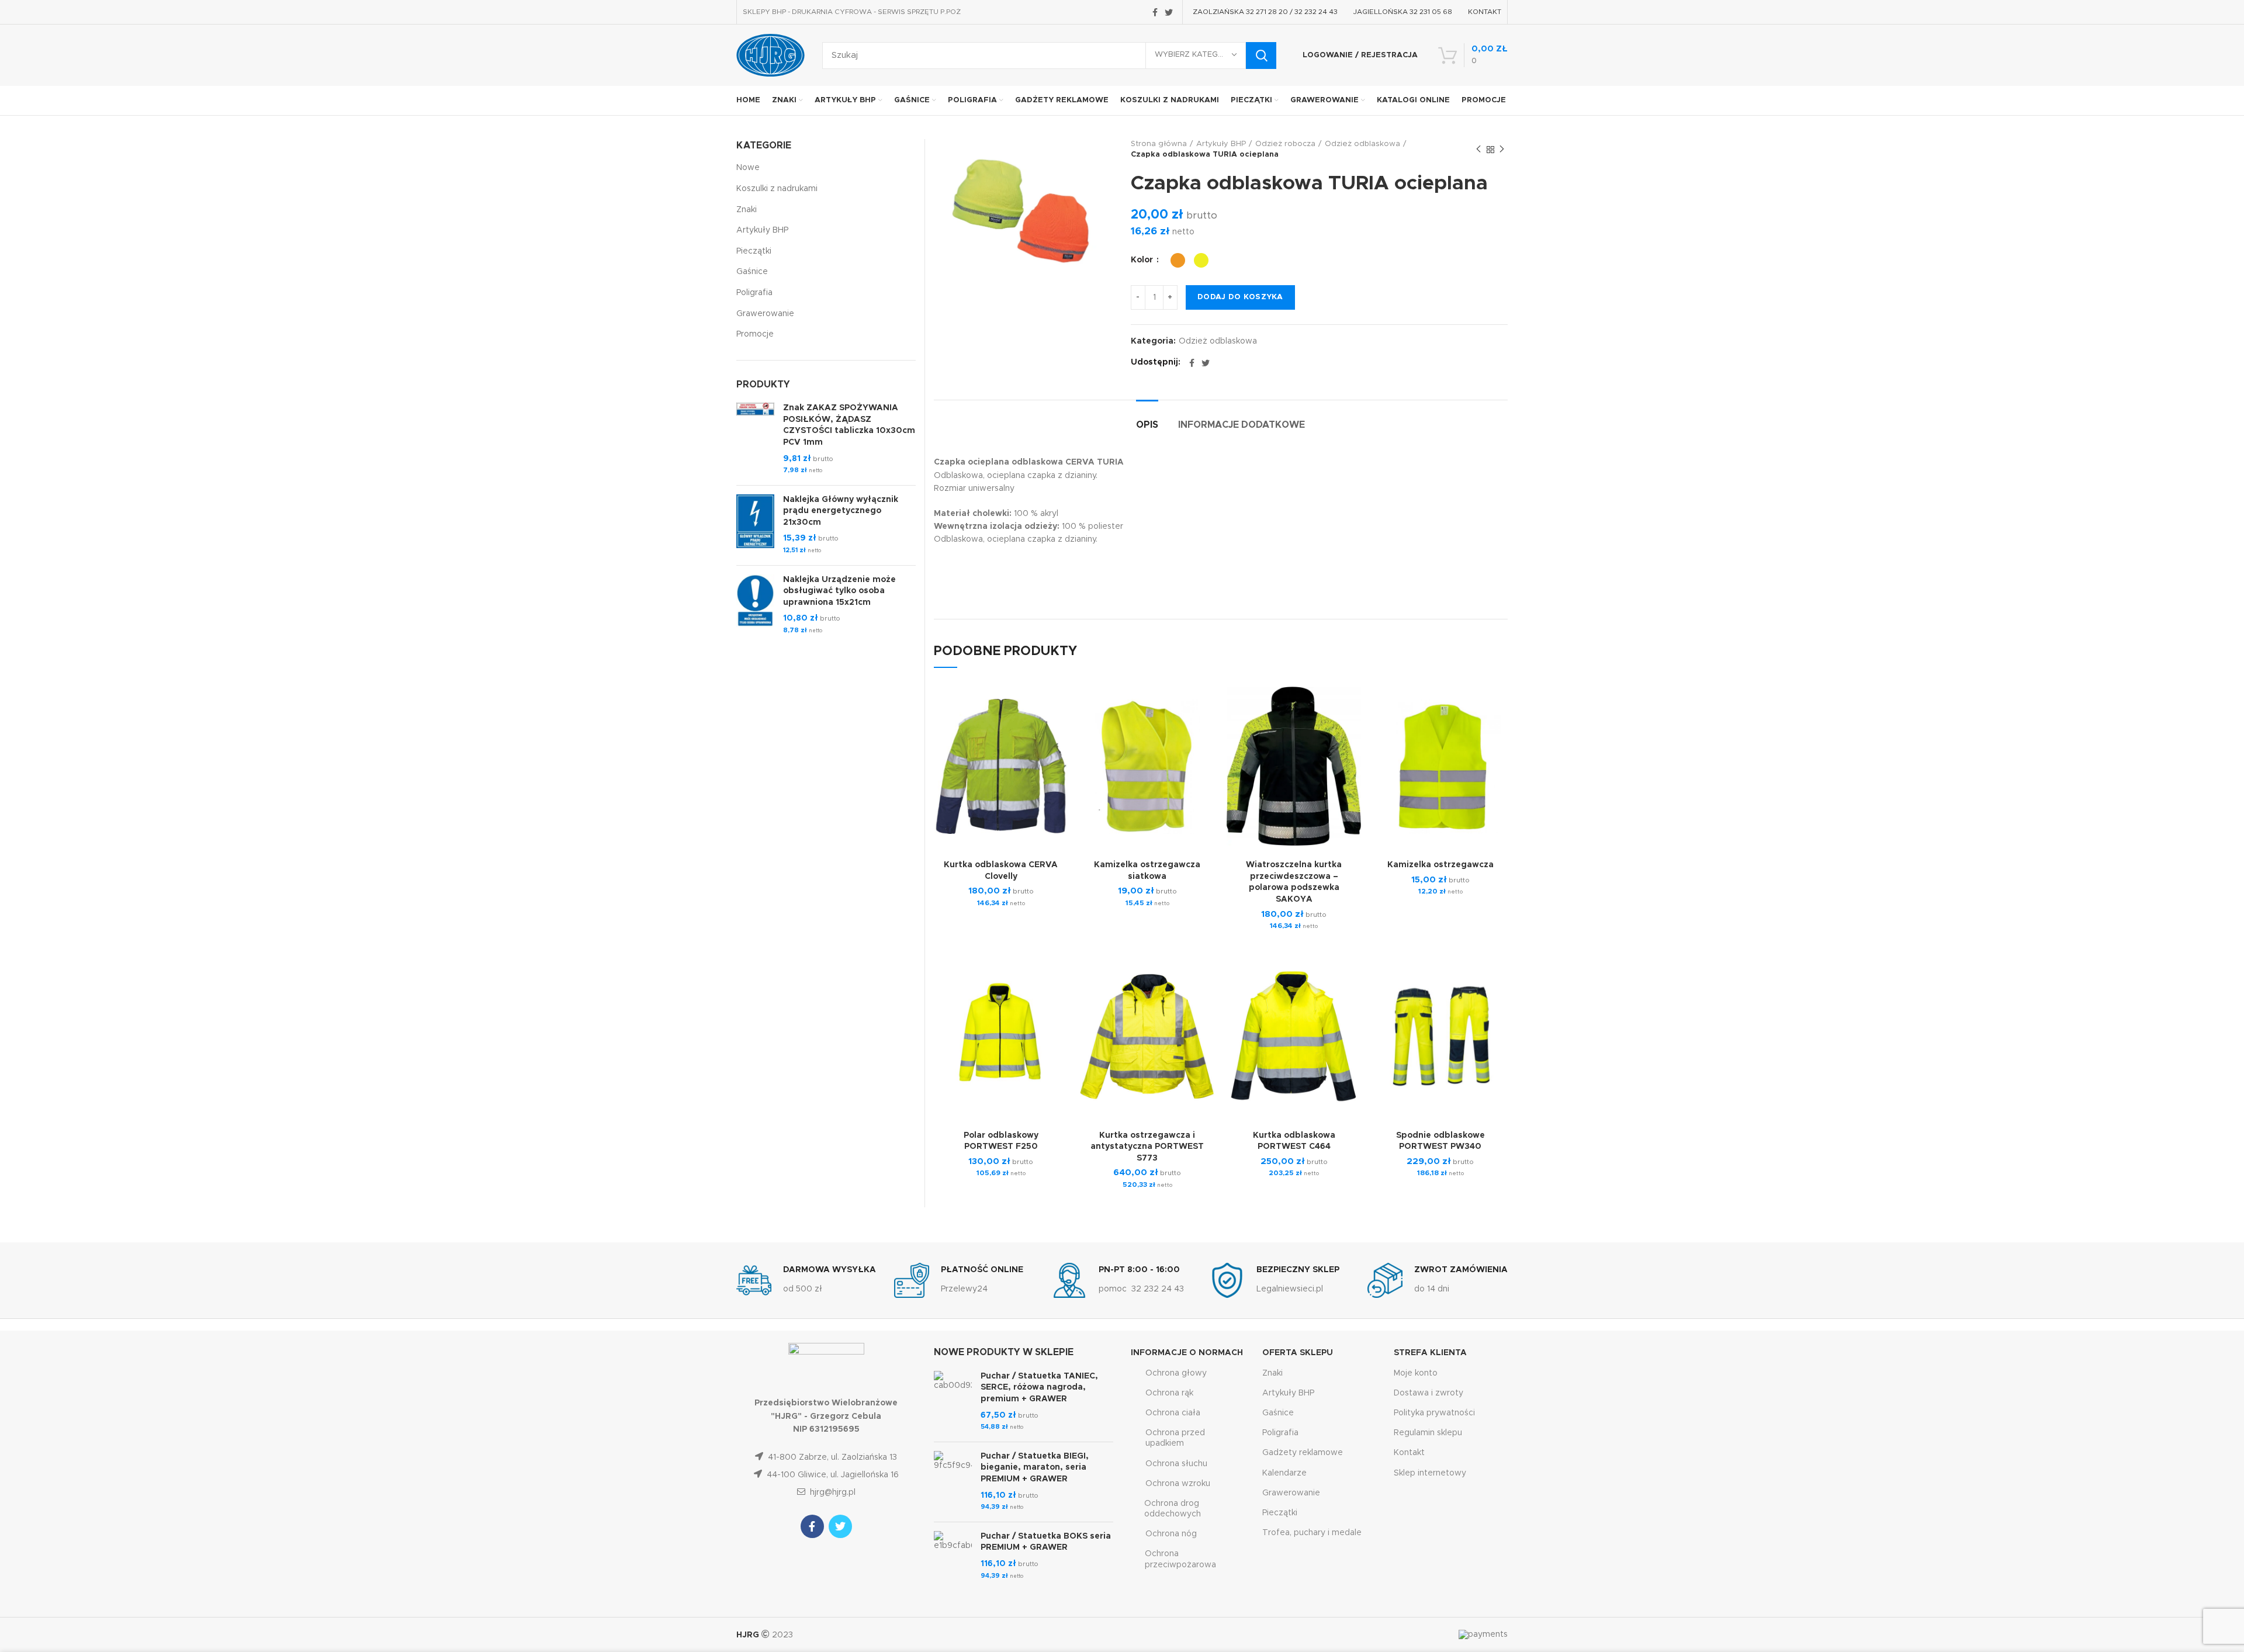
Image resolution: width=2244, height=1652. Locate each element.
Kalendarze (1284, 1473)
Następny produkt (1502, 150)
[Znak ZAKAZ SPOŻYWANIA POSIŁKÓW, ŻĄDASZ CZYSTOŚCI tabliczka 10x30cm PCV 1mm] (755, 439)
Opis (1147, 425)
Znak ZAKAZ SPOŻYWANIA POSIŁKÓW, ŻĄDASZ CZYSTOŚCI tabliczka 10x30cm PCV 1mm (849, 425)
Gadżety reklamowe (1303, 1453)
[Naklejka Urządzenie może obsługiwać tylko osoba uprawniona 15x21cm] (755, 605)
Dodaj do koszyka (1240, 297)
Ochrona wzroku (1178, 1484)
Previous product (1478, 150)
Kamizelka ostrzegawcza (1440, 865)
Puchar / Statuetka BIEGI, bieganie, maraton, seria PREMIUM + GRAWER (1035, 1468)
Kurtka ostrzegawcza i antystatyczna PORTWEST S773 (1147, 1147)
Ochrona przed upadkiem (1175, 1438)
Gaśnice (752, 272)
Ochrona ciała (1173, 1413)
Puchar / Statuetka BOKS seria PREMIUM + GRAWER (1046, 1542)
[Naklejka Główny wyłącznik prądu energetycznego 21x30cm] (755, 525)
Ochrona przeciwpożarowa (1180, 1559)
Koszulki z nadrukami (777, 189)
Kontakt (1409, 1453)
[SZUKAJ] (1261, 56)
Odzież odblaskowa (1362, 144)
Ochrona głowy (1176, 1373)
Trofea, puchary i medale (1312, 1533)
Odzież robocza (1285, 144)
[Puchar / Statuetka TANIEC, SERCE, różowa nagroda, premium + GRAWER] (953, 1402)
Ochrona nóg (1171, 1534)
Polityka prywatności (1434, 1413)
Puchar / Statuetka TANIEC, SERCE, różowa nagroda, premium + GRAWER (1039, 1388)
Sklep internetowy (1430, 1473)
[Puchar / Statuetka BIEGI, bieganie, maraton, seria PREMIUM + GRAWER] (953, 1482)
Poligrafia (754, 293)
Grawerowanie (765, 314)
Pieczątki (754, 251)
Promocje (755, 334)
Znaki (747, 210)
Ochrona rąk (1169, 1393)
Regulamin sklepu (1428, 1433)
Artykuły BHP (1221, 144)
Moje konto (1416, 1373)
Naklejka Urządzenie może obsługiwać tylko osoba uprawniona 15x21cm (839, 591)
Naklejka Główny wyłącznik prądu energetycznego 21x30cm (841, 511)
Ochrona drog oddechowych (1173, 1509)
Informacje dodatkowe (1242, 425)
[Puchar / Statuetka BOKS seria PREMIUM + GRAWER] (953, 1556)
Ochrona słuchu (1176, 1464)
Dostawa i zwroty (1429, 1393)
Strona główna (1159, 144)
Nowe (748, 168)
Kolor (1143, 260)
